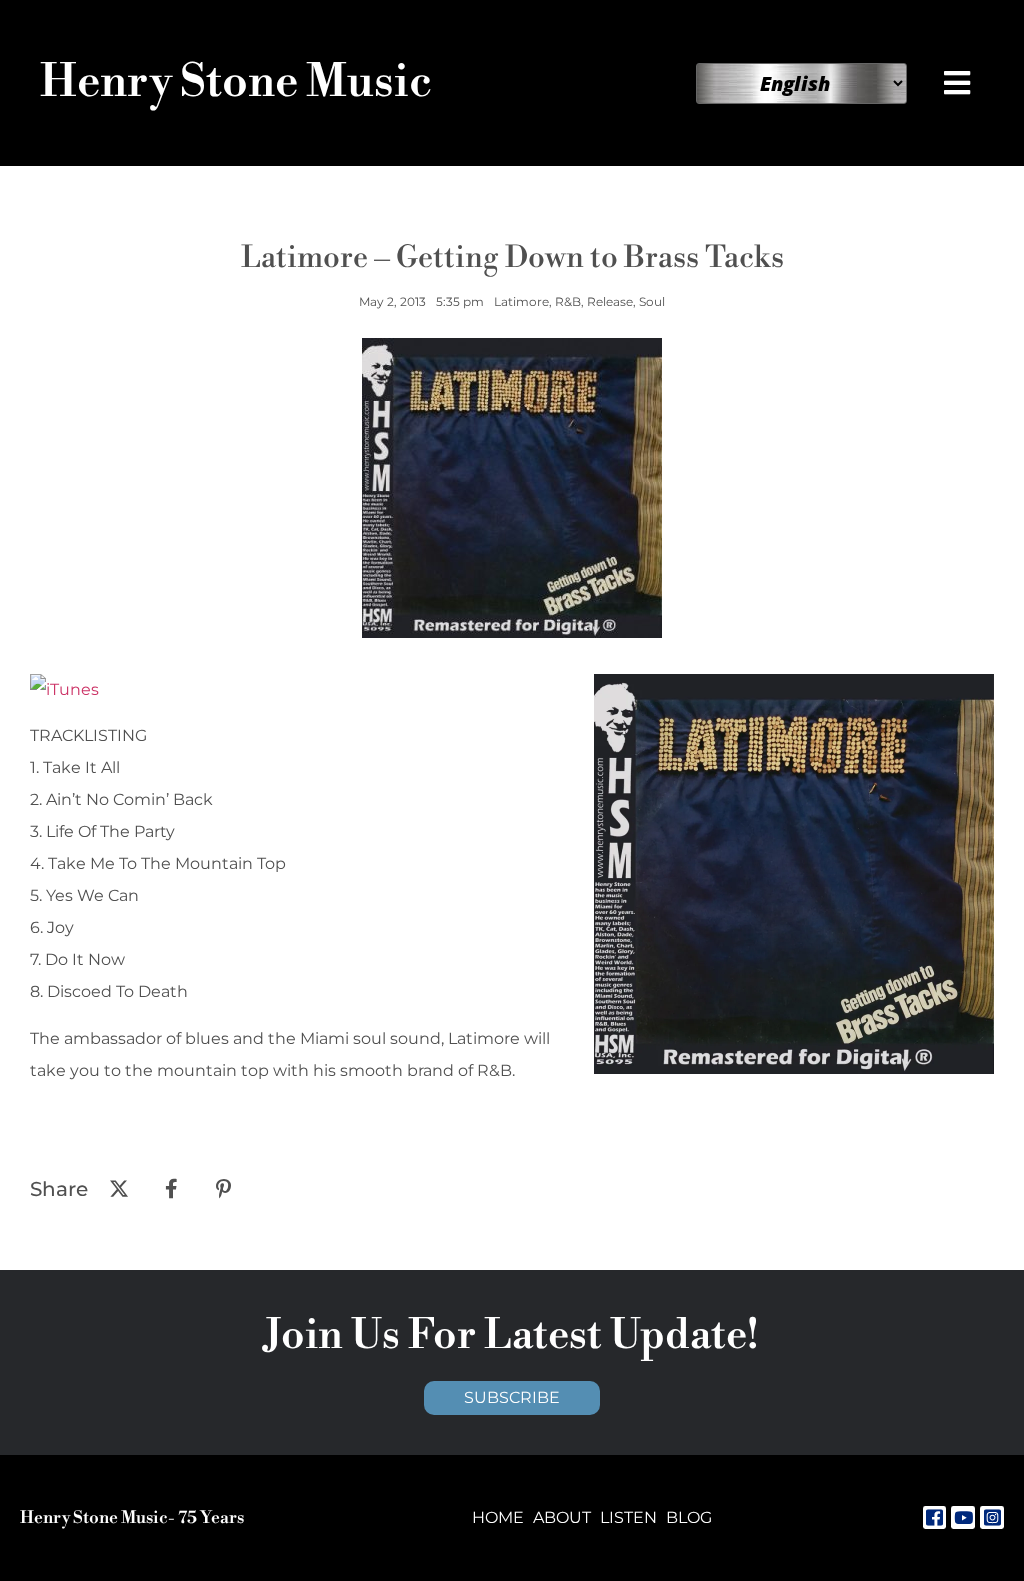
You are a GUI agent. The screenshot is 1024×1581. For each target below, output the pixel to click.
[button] (958, 83)
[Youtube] (963, 1518)
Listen (628, 1517)
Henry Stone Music (236, 82)
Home (498, 1517)
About (562, 1517)
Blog (689, 1517)
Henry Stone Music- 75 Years (132, 1518)
